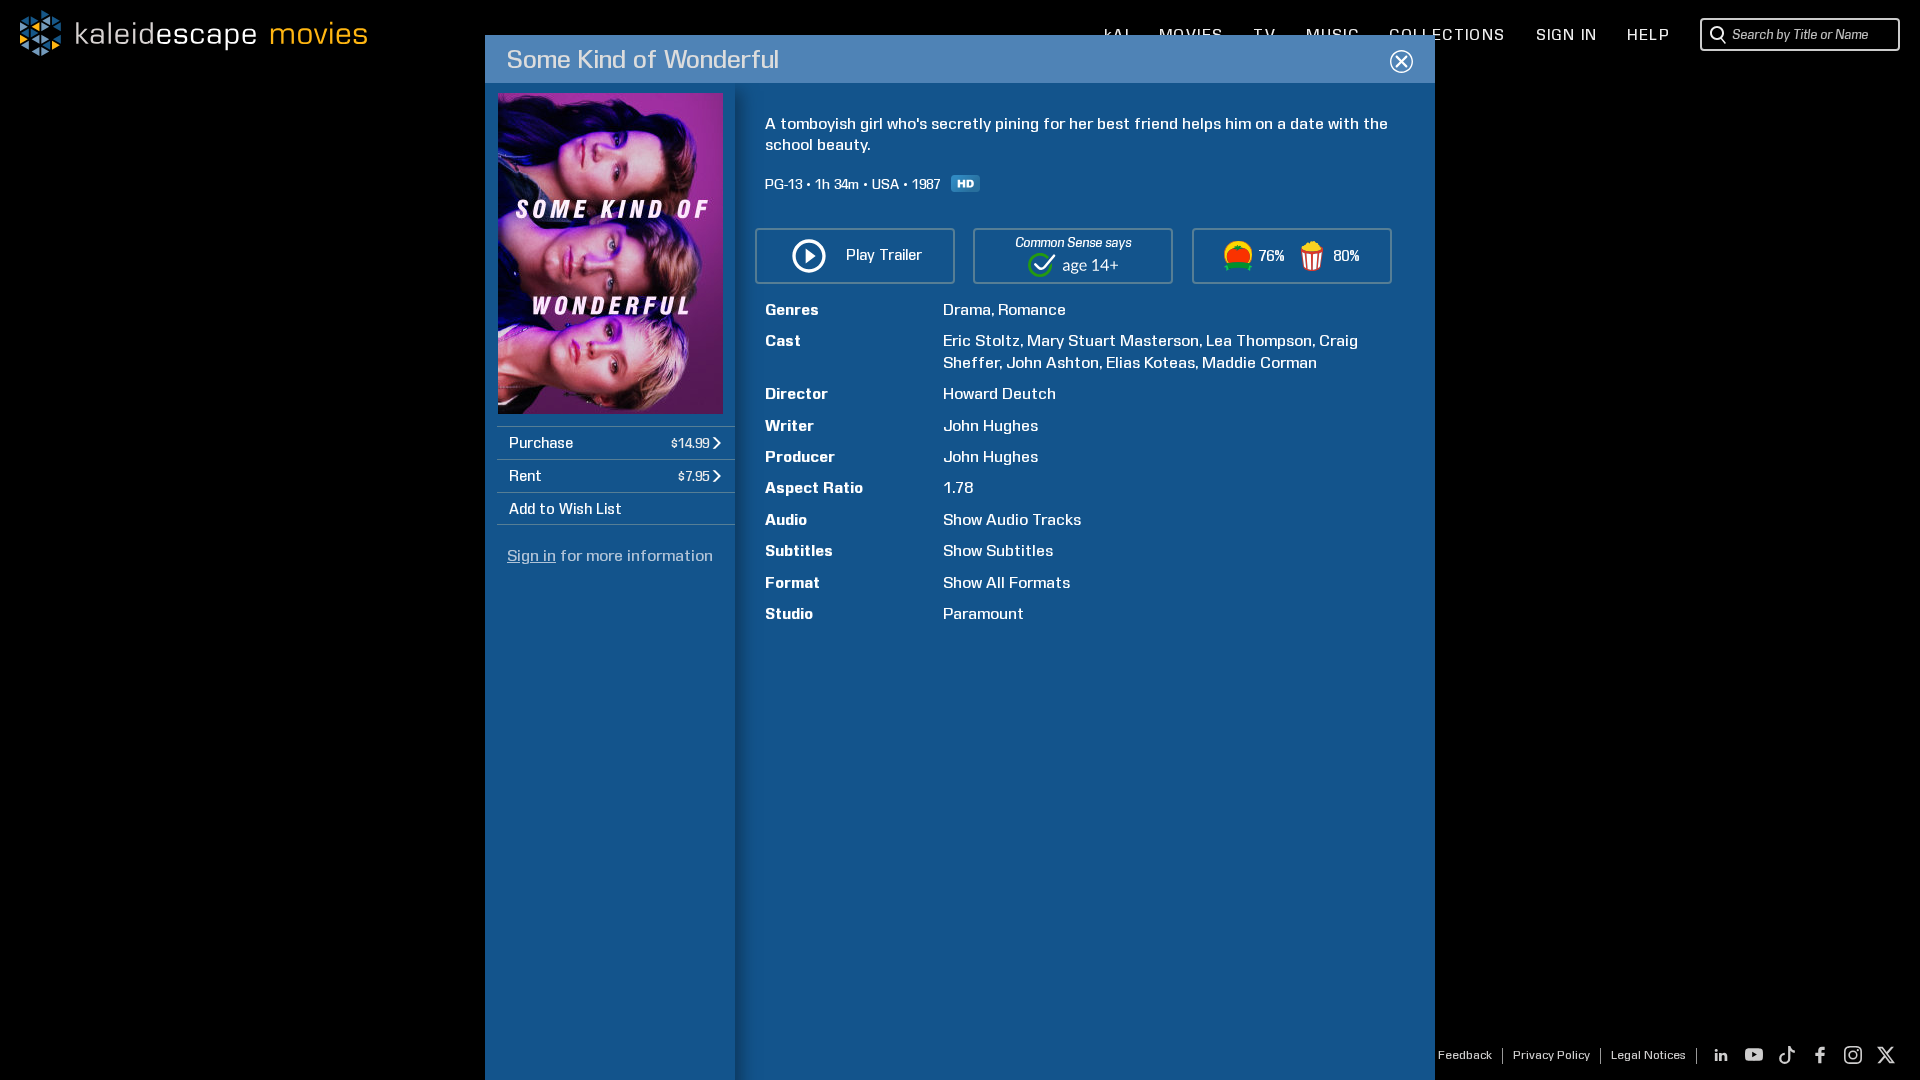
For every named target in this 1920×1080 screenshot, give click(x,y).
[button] (616, 442)
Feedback (1465, 1055)
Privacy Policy (1551, 1055)
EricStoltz (981, 340)
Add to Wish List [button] (565, 509)
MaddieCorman (1259, 362)
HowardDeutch (999, 393)
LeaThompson (1259, 340)
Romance (1032, 309)
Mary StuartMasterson (1113, 340)
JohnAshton (1052, 362)
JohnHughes (990, 425)
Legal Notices (1648, 1055)
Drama (967, 309)
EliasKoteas (1150, 362)
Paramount (983, 613)
